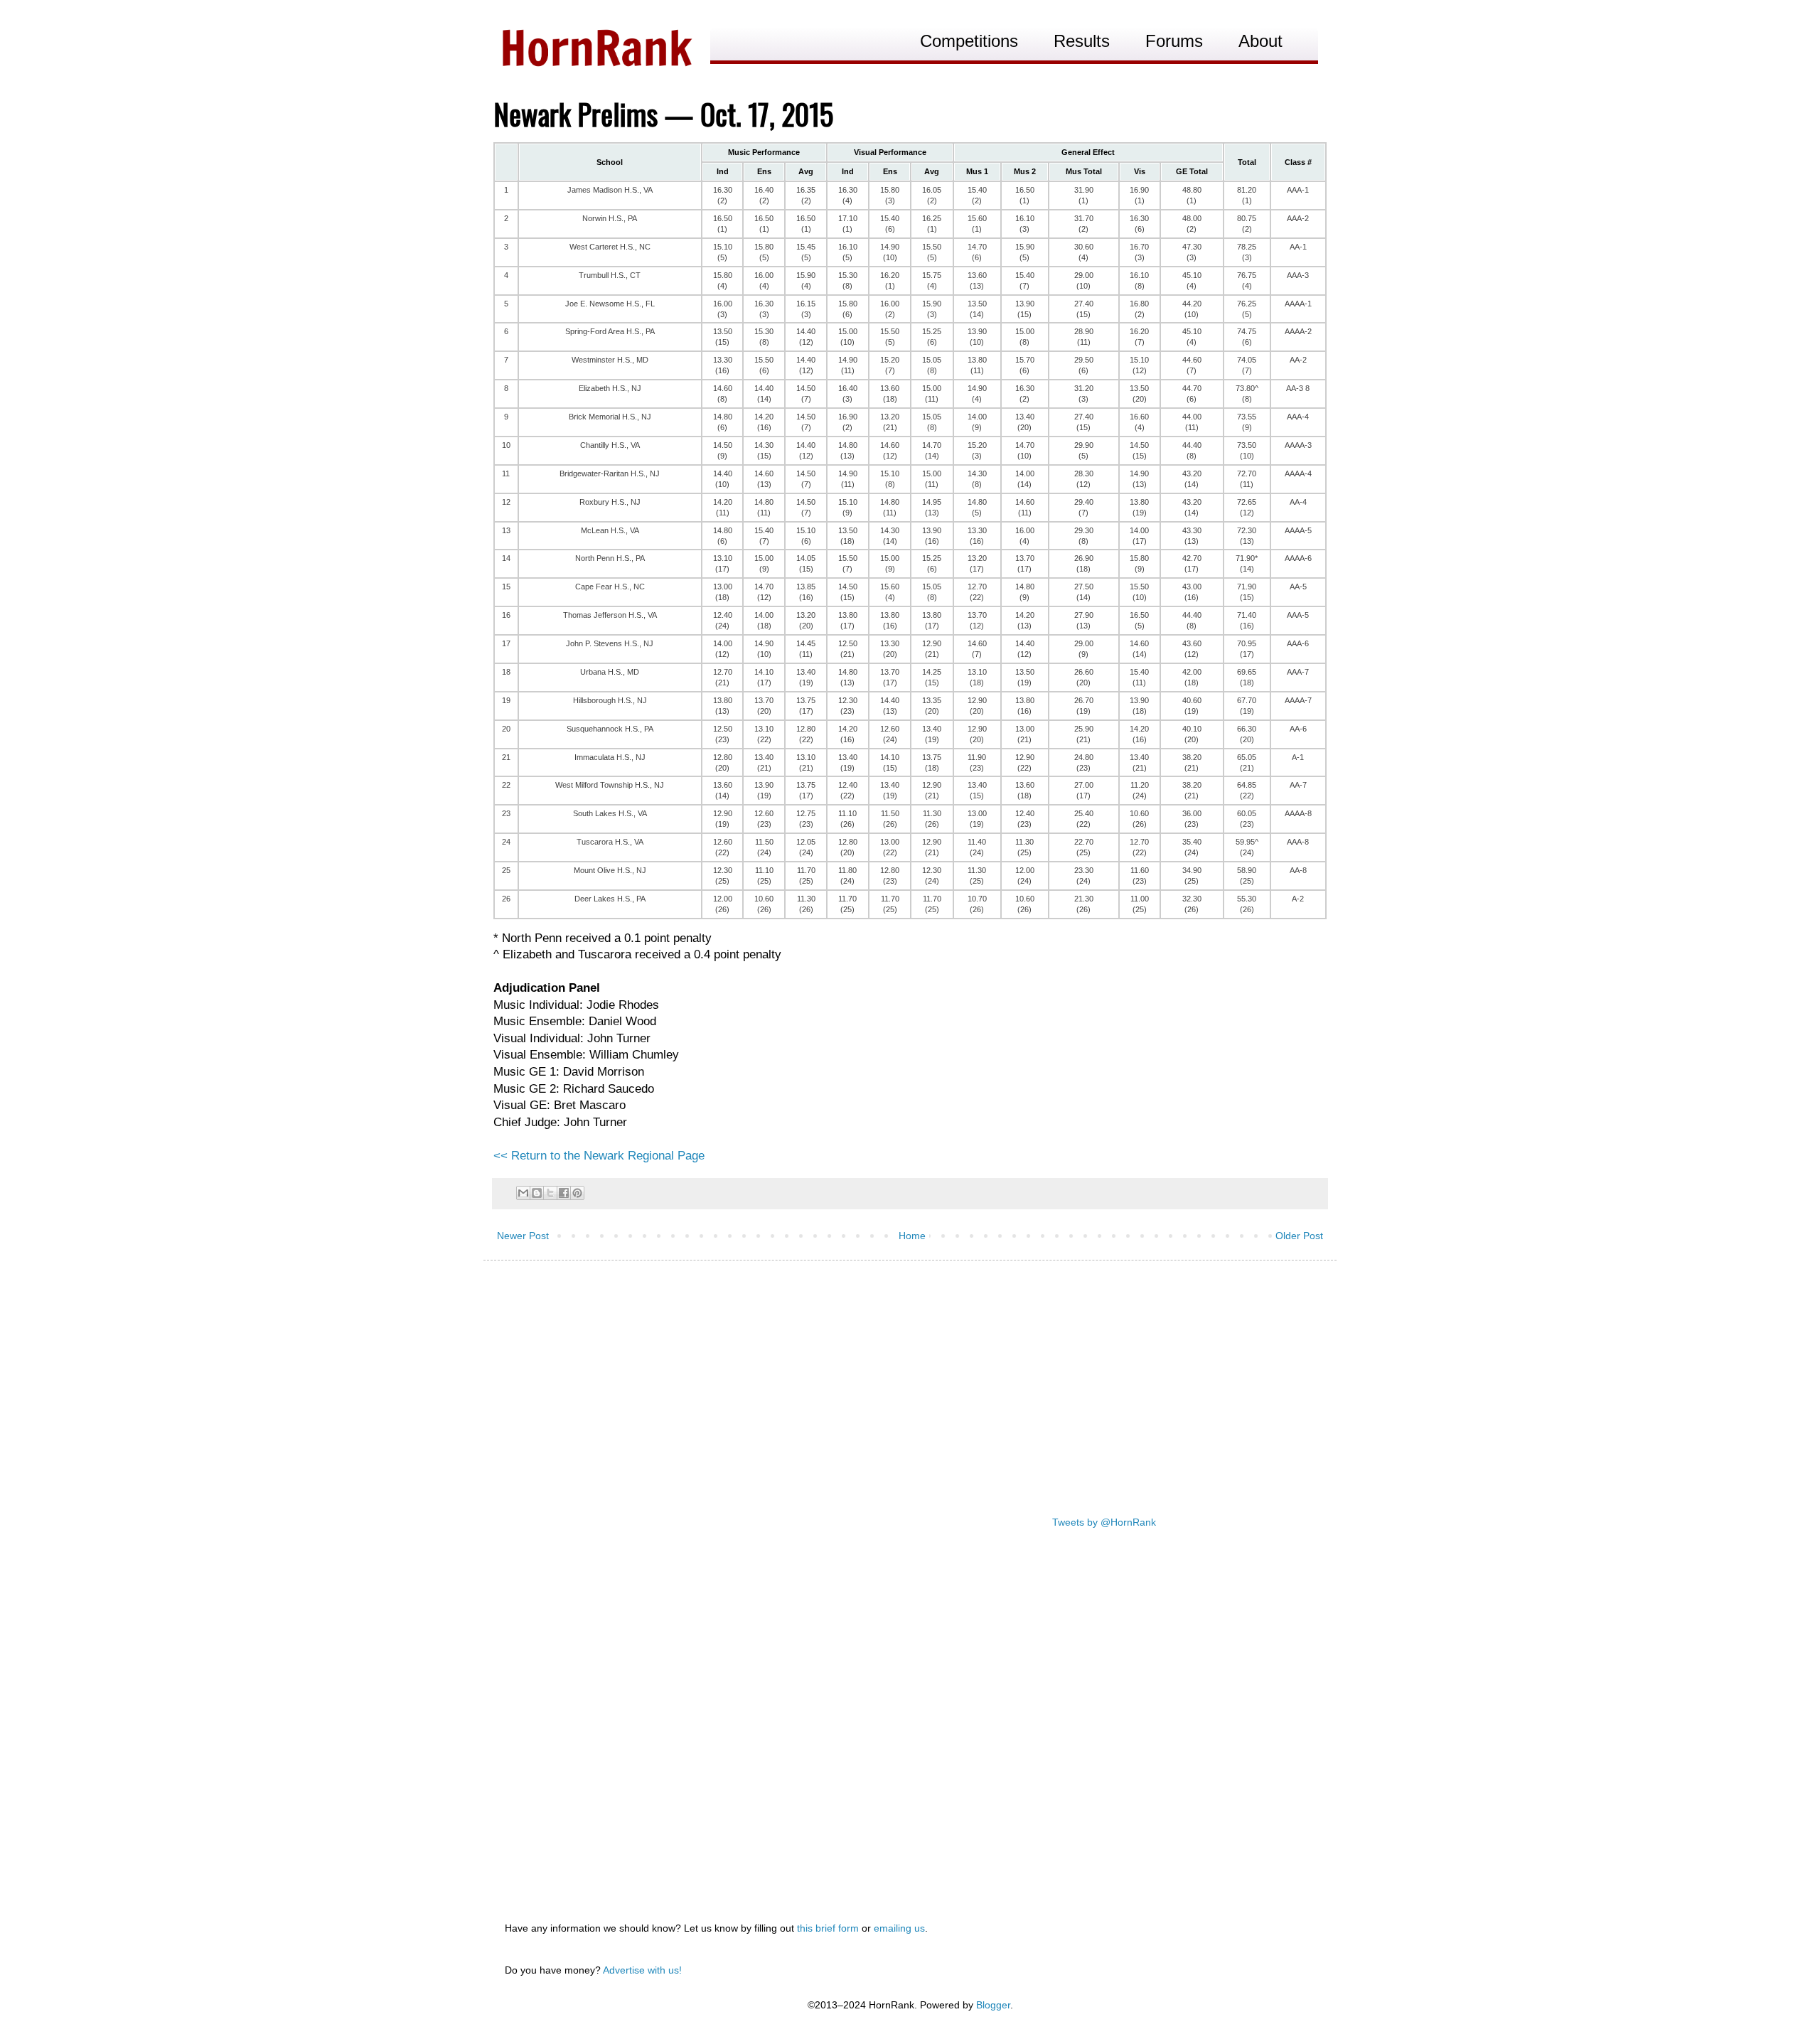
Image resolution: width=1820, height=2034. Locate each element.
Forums (1174, 41)
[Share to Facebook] (564, 1193)
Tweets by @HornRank (1104, 1522)
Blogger (993, 2005)
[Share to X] (550, 1193)
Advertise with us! (642, 1970)
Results (1082, 41)
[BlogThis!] (537, 1193)
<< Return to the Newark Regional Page (599, 1156)
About (1260, 41)
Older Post (1299, 1236)
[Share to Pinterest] (577, 1193)
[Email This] (523, 1193)
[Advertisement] (910, 1381)
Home (912, 1236)
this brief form (828, 1928)
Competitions (969, 41)
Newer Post (523, 1236)
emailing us (899, 1928)
